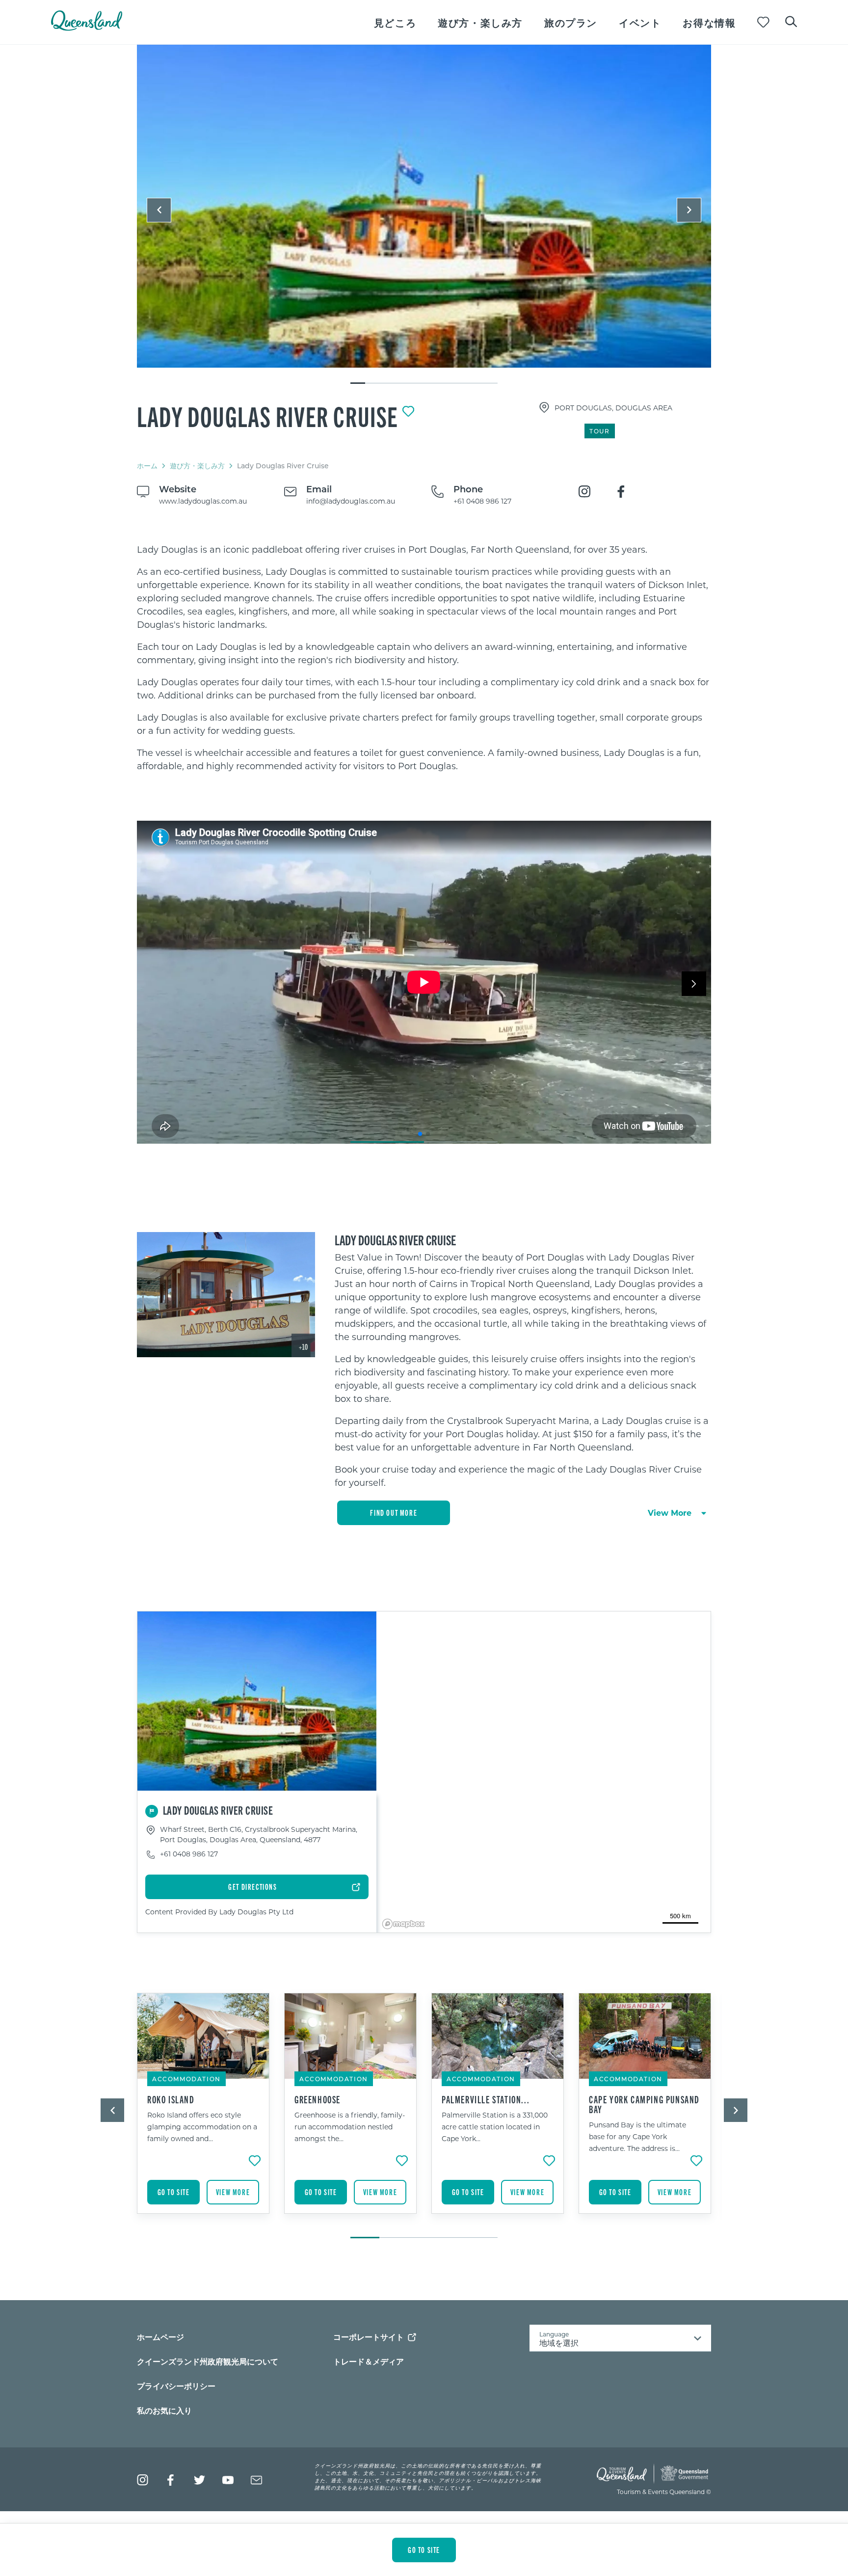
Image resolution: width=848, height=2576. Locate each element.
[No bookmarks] (763, 22)
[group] (203, 2111)
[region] (424, 658)
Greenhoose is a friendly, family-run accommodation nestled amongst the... (350, 2127)
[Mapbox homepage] (403, 1924)
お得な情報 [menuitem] (709, 22)
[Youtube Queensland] (228, 2480)
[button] (159, 210)
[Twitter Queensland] (199, 2480)
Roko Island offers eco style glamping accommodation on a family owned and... (202, 2127)
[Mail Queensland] (256, 2480)
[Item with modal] (424, 207)
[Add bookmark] (408, 411)
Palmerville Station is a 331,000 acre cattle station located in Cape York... (495, 2127)
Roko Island (171, 2099)
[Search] (791, 21)
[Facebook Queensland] (171, 2480)
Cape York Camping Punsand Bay (644, 2104)
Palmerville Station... (486, 2099)
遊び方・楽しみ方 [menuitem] (480, 22)
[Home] (87, 28)
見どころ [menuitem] (395, 22)
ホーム (147, 466)
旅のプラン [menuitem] (571, 22)
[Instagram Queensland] (143, 2480)
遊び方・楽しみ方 (197, 466)
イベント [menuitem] (640, 22)
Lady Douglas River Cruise (268, 416)
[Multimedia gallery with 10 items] (424, 215)
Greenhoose (318, 2099)
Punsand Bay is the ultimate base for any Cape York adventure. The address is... (637, 2136)
